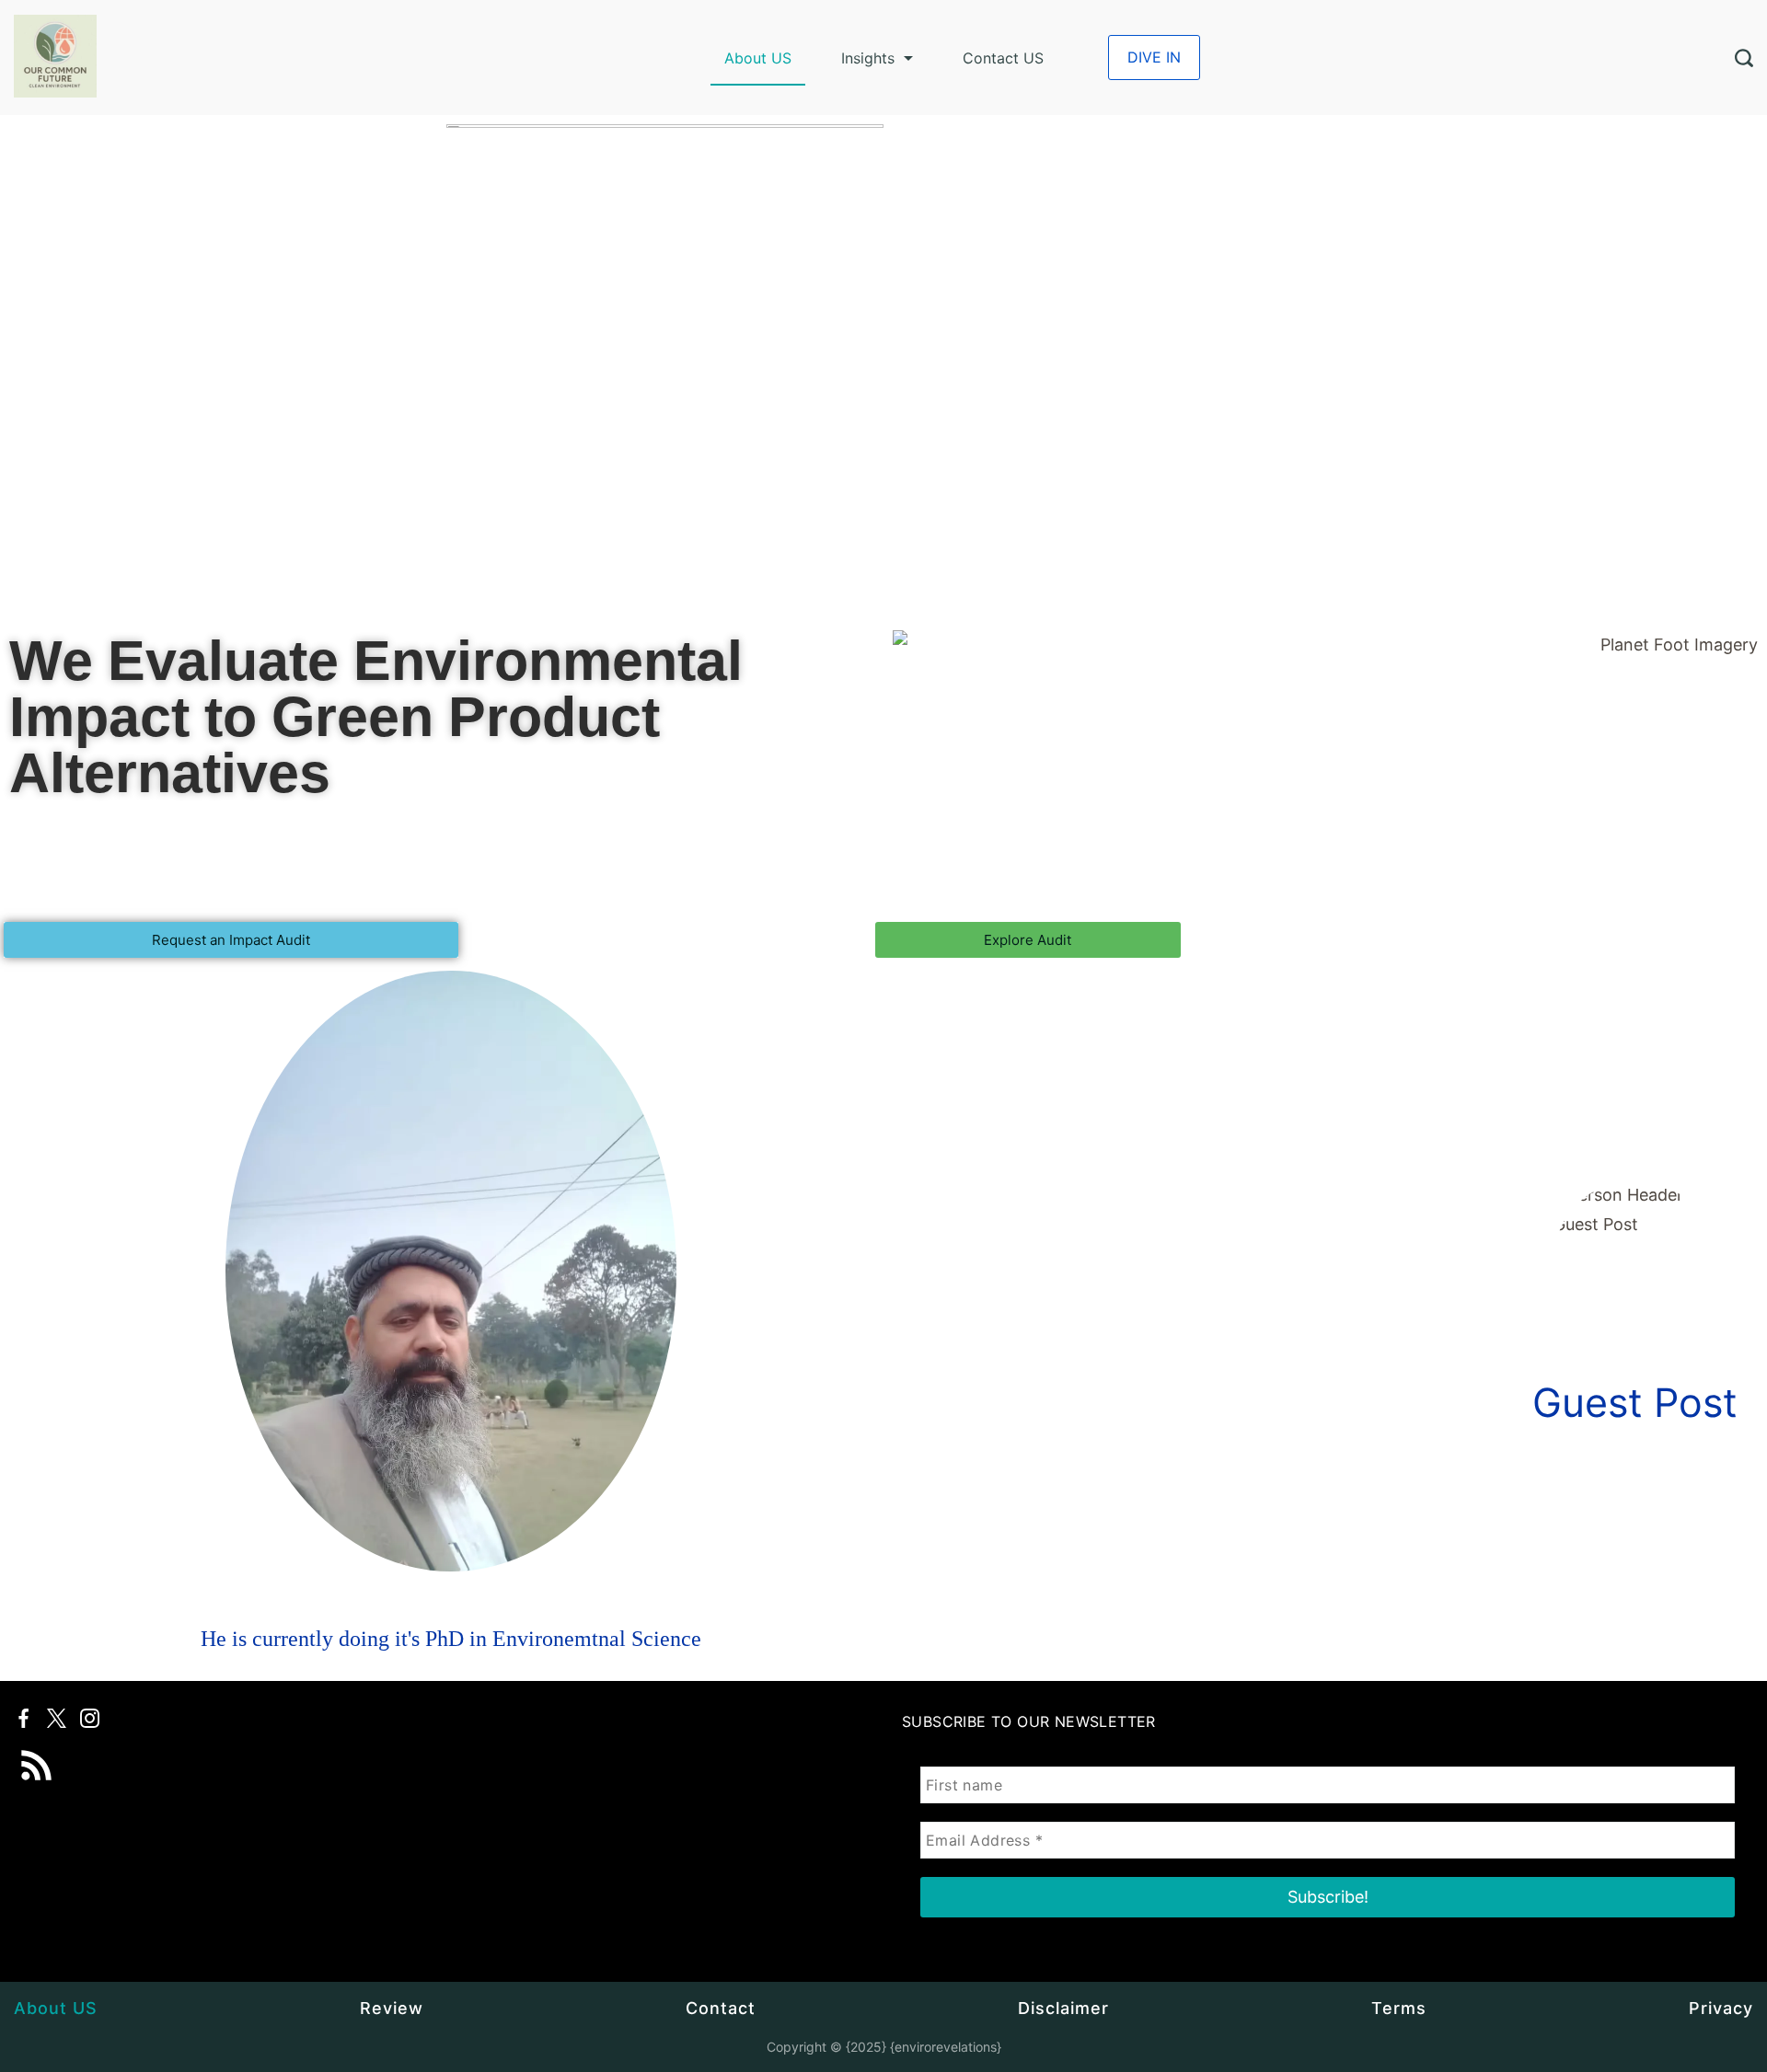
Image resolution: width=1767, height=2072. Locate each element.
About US (758, 58)
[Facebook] (23, 1718)
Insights (868, 58)
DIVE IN (1154, 57)
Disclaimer (1063, 2008)
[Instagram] (90, 1718)
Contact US (1003, 58)
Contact (721, 2008)
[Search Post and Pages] (1744, 58)
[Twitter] (57, 1718)
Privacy (1721, 2008)
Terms (1399, 2008)
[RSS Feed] (37, 1753)
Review (392, 2008)
